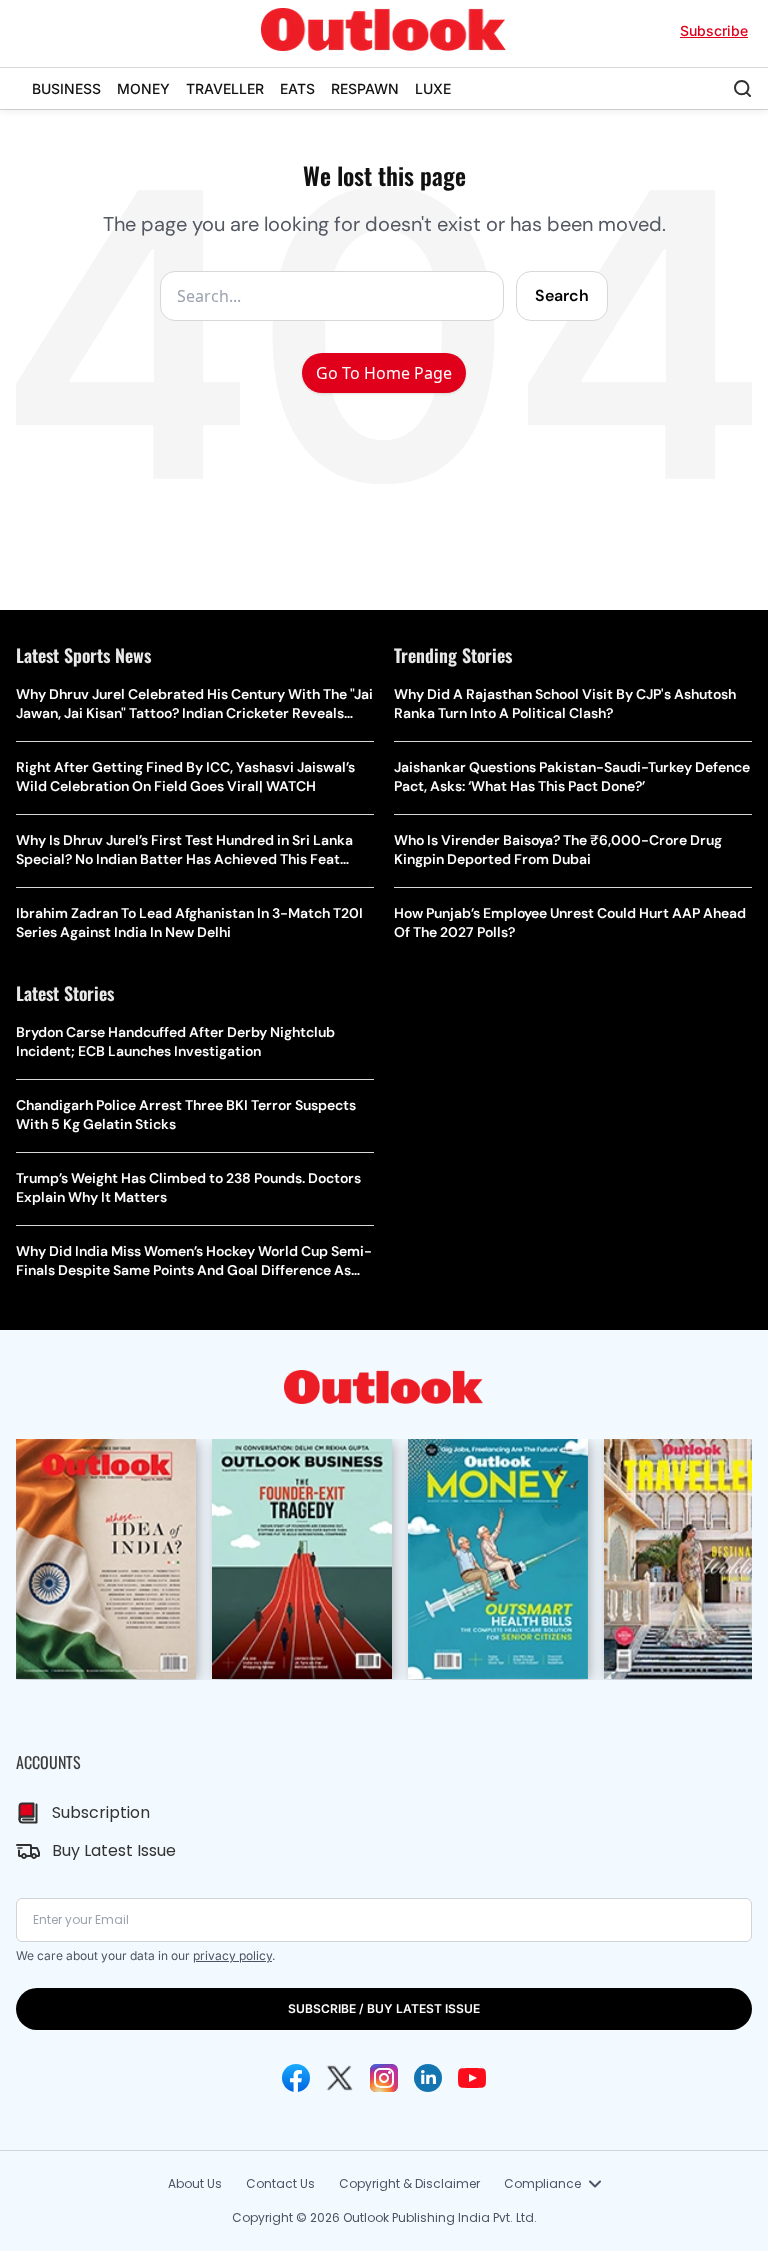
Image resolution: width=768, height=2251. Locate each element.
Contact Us (280, 2183)
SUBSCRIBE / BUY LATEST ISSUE (384, 2008)
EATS (297, 88)
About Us (195, 2183)
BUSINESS (66, 88)
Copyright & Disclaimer (409, 2183)
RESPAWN (365, 88)
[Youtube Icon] (472, 2078)
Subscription (101, 1812)
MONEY (143, 88)
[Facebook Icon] (296, 2078)
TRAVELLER (225, 88)
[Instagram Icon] (384, 2078)
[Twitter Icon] (340, 2078)
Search (562, 295)
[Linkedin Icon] (428, 2078)
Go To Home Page (384, 373)
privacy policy (232, 1955)
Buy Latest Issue (114, 1850)
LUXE (433, 88)
